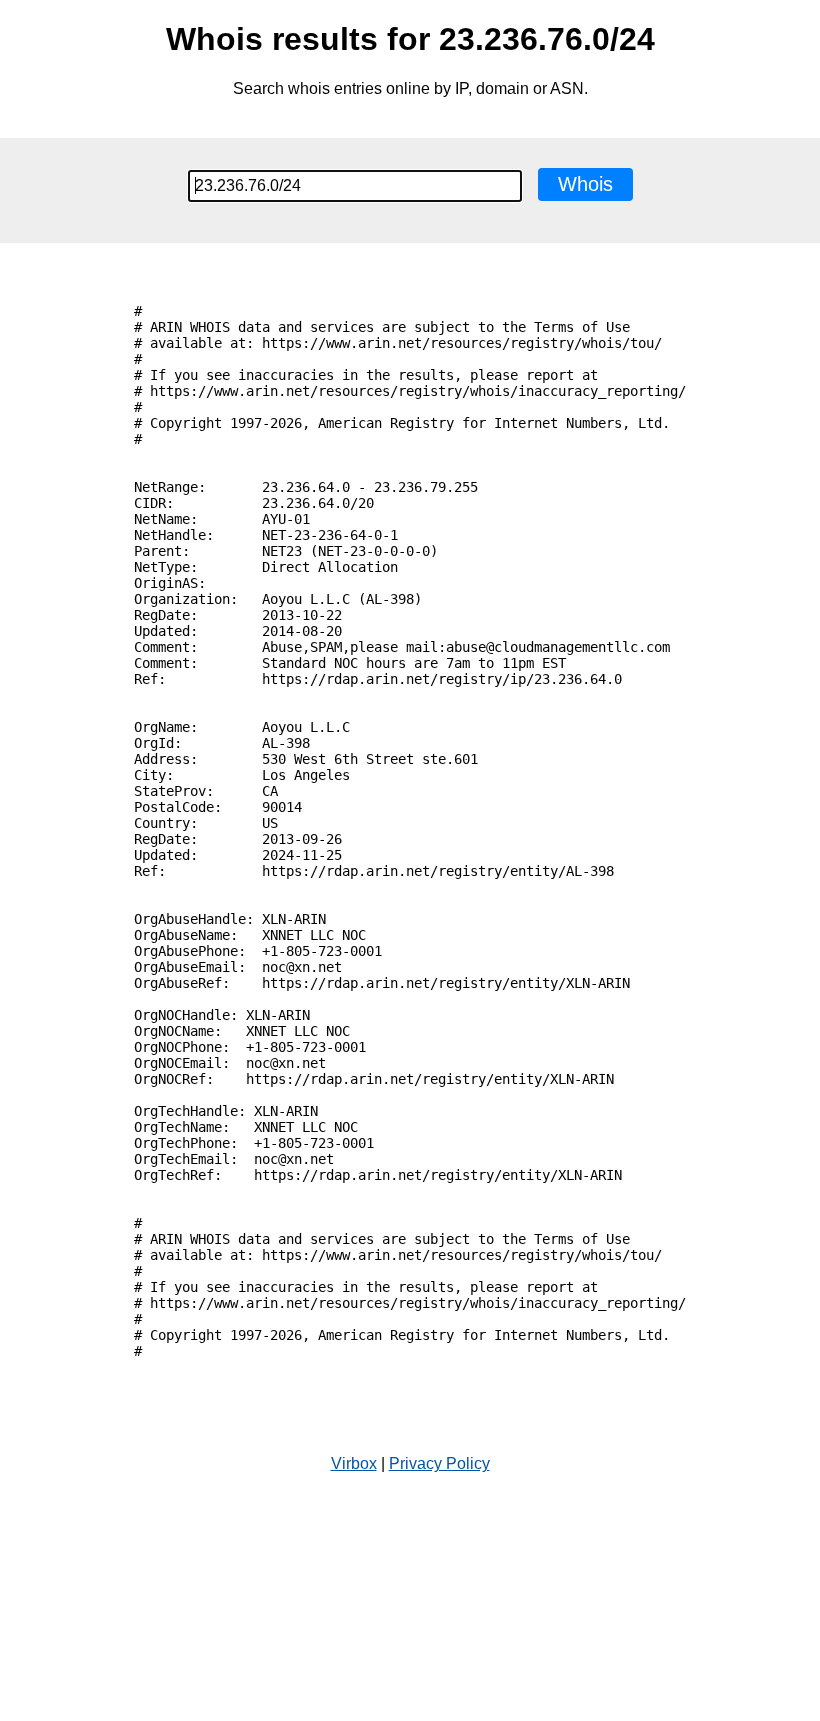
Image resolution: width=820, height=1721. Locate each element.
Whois (585, 184)
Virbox (354, 1463)
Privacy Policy (439, 1463)
